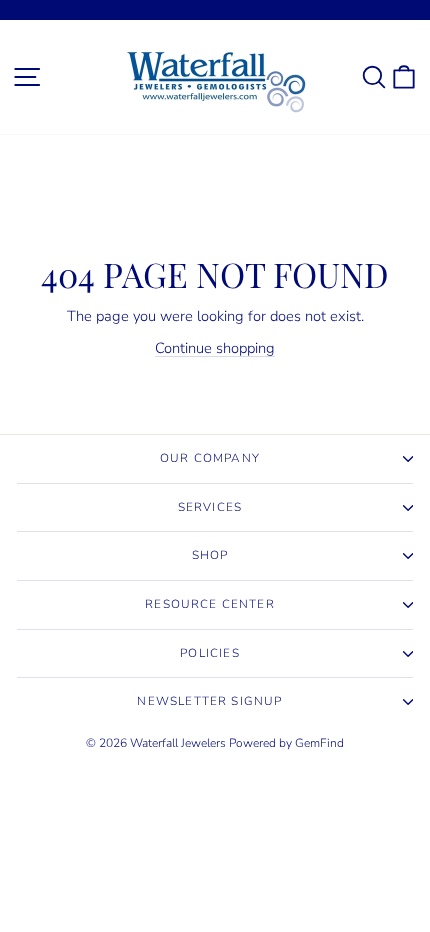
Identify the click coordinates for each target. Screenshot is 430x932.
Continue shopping (215, 348)
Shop (210, 555)
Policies (209, 653)
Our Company (210, 458)
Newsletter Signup (209, 701)
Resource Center (210, 604)
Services (210, 507)
